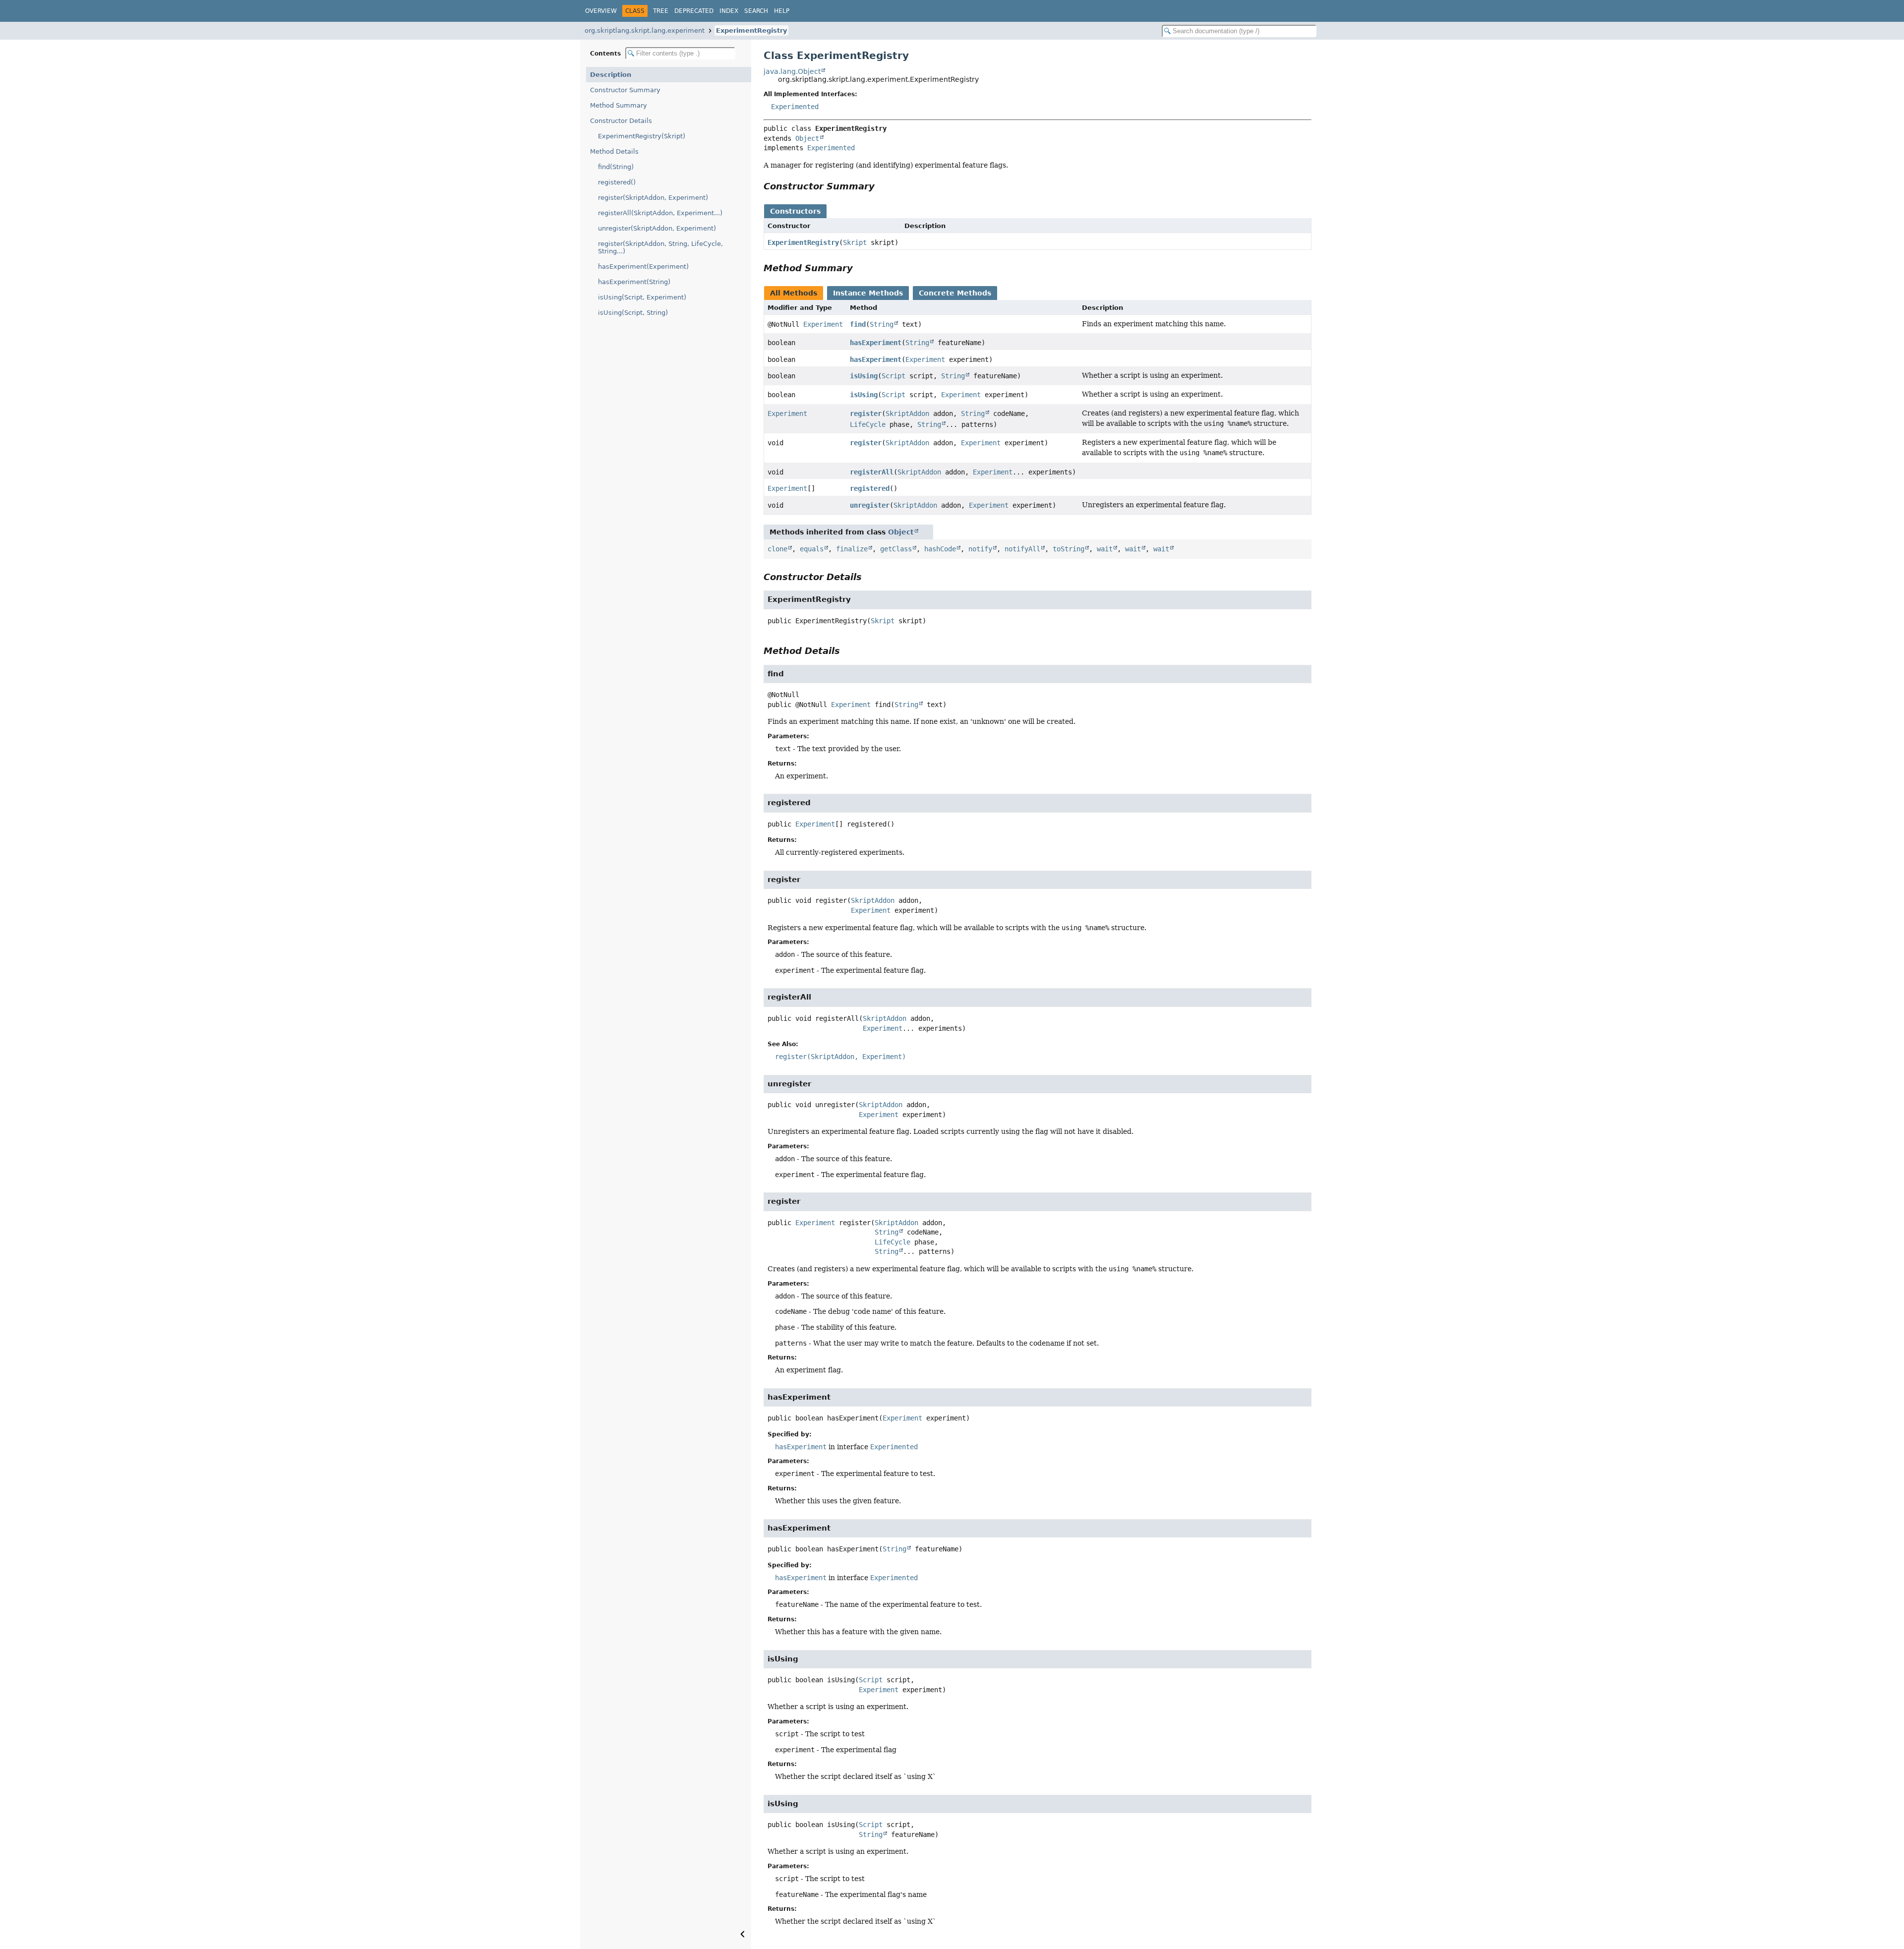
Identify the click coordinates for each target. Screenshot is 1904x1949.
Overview (601, 11)
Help (782, 11)
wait (1105, 549)
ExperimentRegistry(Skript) (642, 136)
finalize (852, 549)
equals (812, 549)
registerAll (872, 472)
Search (756, 11)
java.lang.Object (792, 71)
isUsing (864, 376)
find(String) (616, 167)
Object (807, 138)
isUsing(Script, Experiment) (642, 297)
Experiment (823, 324)
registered (870, 488)
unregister (870, 505)
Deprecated (694, 11)
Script (893, 376)
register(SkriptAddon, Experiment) (653, 198)
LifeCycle (868, 424)
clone (777, 549)
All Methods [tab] (794, 293)
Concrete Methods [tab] (955, 293)
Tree (661, 11)
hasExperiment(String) (634, 282)
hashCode (940, 549)
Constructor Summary (625, 90)
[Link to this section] (882, 186)
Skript (855, 242)
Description (611, 75)
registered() (617, 182)
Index (729, 11)
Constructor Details (621, 121)
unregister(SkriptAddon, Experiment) (657, 228)
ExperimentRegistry (751, 30)
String (882, 324)
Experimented (795, 107)
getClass (896, 549)
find (858, 324)
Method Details (614, 151)
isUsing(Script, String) (633, 313)
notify (980, 549)
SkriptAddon (907, 413)
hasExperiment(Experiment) (643, 266)
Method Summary (619, 105)
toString (1069, 549)
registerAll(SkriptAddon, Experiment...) (660, 213)
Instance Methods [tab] (868, 293)
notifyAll (1022, 549)
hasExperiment (876, 343)
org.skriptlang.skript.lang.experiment (645, 30)
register (866, 413)
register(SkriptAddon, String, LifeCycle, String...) (660, 247)
